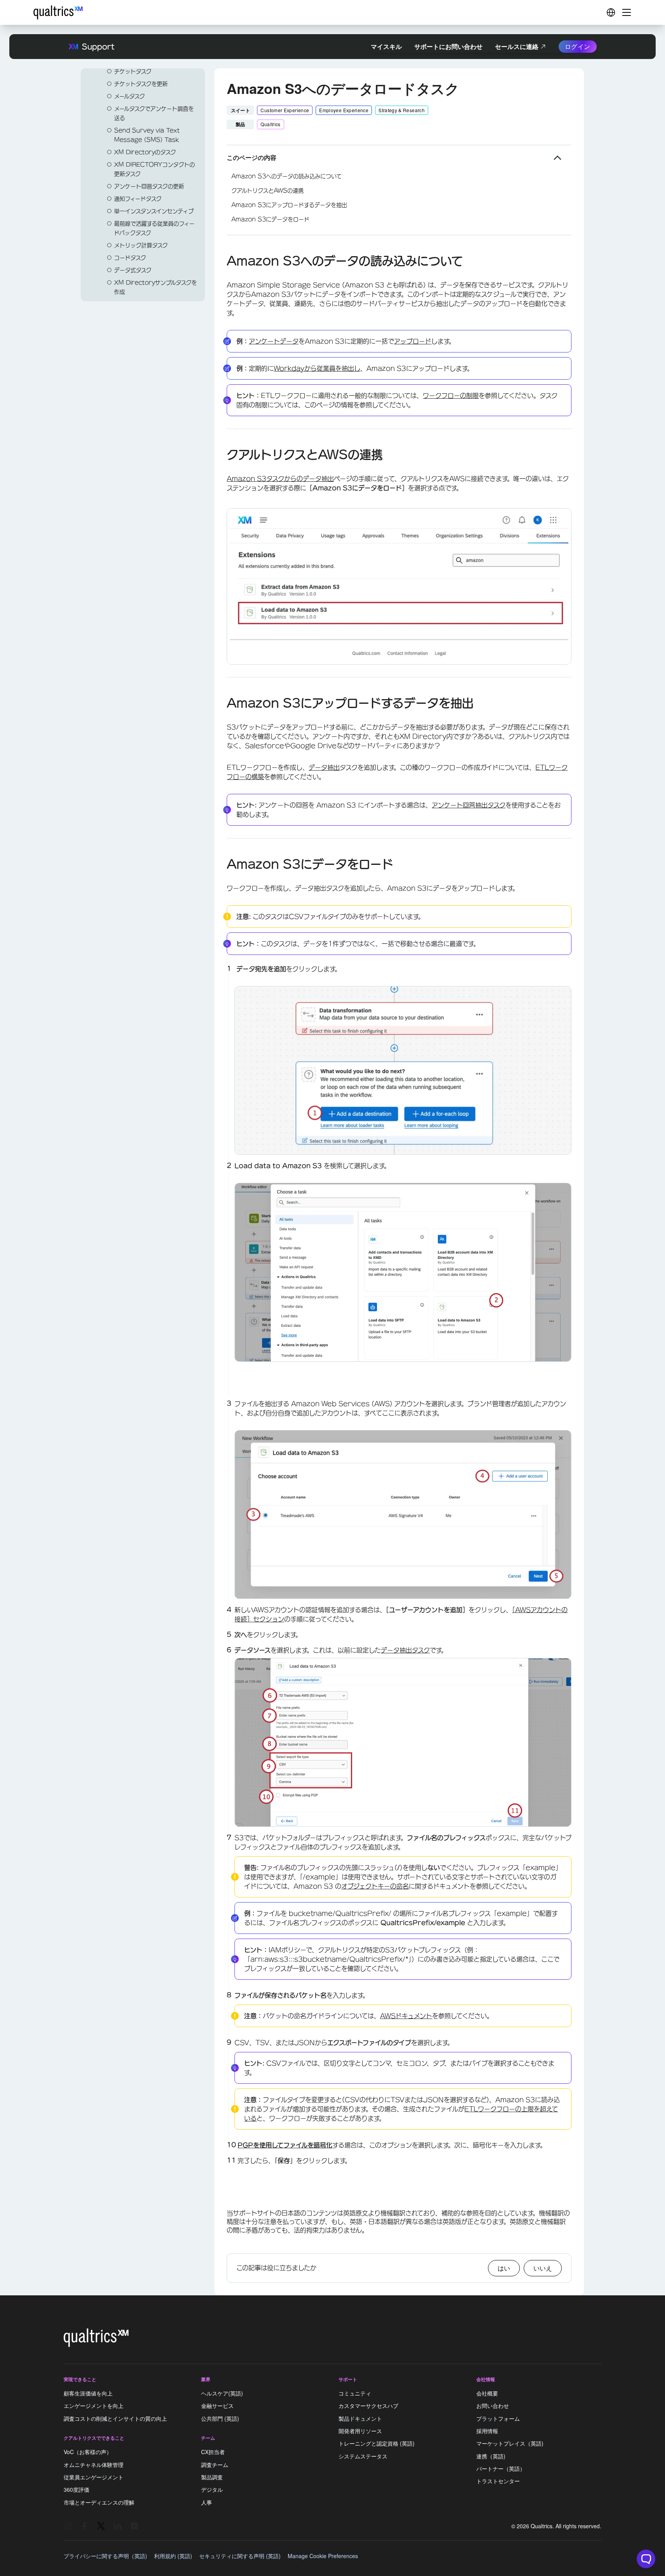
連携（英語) (491, 2456)
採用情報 (487, 2431)
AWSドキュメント (406, 2016)
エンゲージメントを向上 (94, 2406)
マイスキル (386, 46)
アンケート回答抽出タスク (469, 805)
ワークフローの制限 (451, 396)
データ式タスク (133, 270)
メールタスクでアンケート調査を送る (154, 113)
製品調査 (212, 2477)
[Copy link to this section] (221, 262)
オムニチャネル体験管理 (94, 2465)
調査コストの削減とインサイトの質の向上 (115, 2418)
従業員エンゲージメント (94, 2477)
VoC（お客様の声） (88, 2452)
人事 (207, 2502)
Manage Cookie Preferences (323, 2556)
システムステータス (363, 2456)
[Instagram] (68, 2526)
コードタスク (130, 258)
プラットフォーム (498, 2418)
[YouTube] (134, 2526)
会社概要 (487, 2393)
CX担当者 (213, 2452)
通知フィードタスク (138, 199)
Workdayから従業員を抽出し (317, 368)
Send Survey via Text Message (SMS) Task (147, 135)
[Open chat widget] (646, 2559)
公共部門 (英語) (220, 2418)
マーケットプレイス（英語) (510, 2444)
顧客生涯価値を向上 (88, 2393)
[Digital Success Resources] (611, 12)
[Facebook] (84, 2526)
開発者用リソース (360, 2431)
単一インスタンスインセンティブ (154, 211)
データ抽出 (324, 767)
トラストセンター (498, 2481)
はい (504, 2268)
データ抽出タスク (405, 1650)
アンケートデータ (274, 341)
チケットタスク (133, 71)
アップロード (413, 341)
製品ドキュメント (360, 2418)
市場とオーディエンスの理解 (99, 2502)
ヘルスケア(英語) (222, 2393)
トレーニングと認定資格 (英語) (377, 2444)
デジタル (212, 2490)
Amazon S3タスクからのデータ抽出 (280, 479)
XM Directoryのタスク (145, 152)
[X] (101, 2526)
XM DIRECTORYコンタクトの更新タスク (155, 169)
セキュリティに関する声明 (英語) (240, 2556)
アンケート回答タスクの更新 (149, 186)
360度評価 (76, 2490)
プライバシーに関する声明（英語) (105, 2556)
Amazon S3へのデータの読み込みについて (286, 176)
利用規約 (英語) (173, 2556)
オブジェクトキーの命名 (375, 1886)
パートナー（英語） (501, 2468)
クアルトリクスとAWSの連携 (267, 191)
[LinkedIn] (118, 2526)
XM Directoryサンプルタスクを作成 (155, 287)
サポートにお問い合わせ (448, 46)
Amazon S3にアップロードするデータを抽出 (289, 205)
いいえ (543, 2268)
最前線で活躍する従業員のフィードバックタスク (154, 228)
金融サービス (217, 2406)
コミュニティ (355, 2393)
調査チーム (215, 2465)
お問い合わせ (493, 2406)
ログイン (578, 46)
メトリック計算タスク (141, 245)
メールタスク (129, 96)
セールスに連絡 (517, 46)
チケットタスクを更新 (141, 84)
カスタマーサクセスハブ (368, 2406)
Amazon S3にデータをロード (270, 219)
